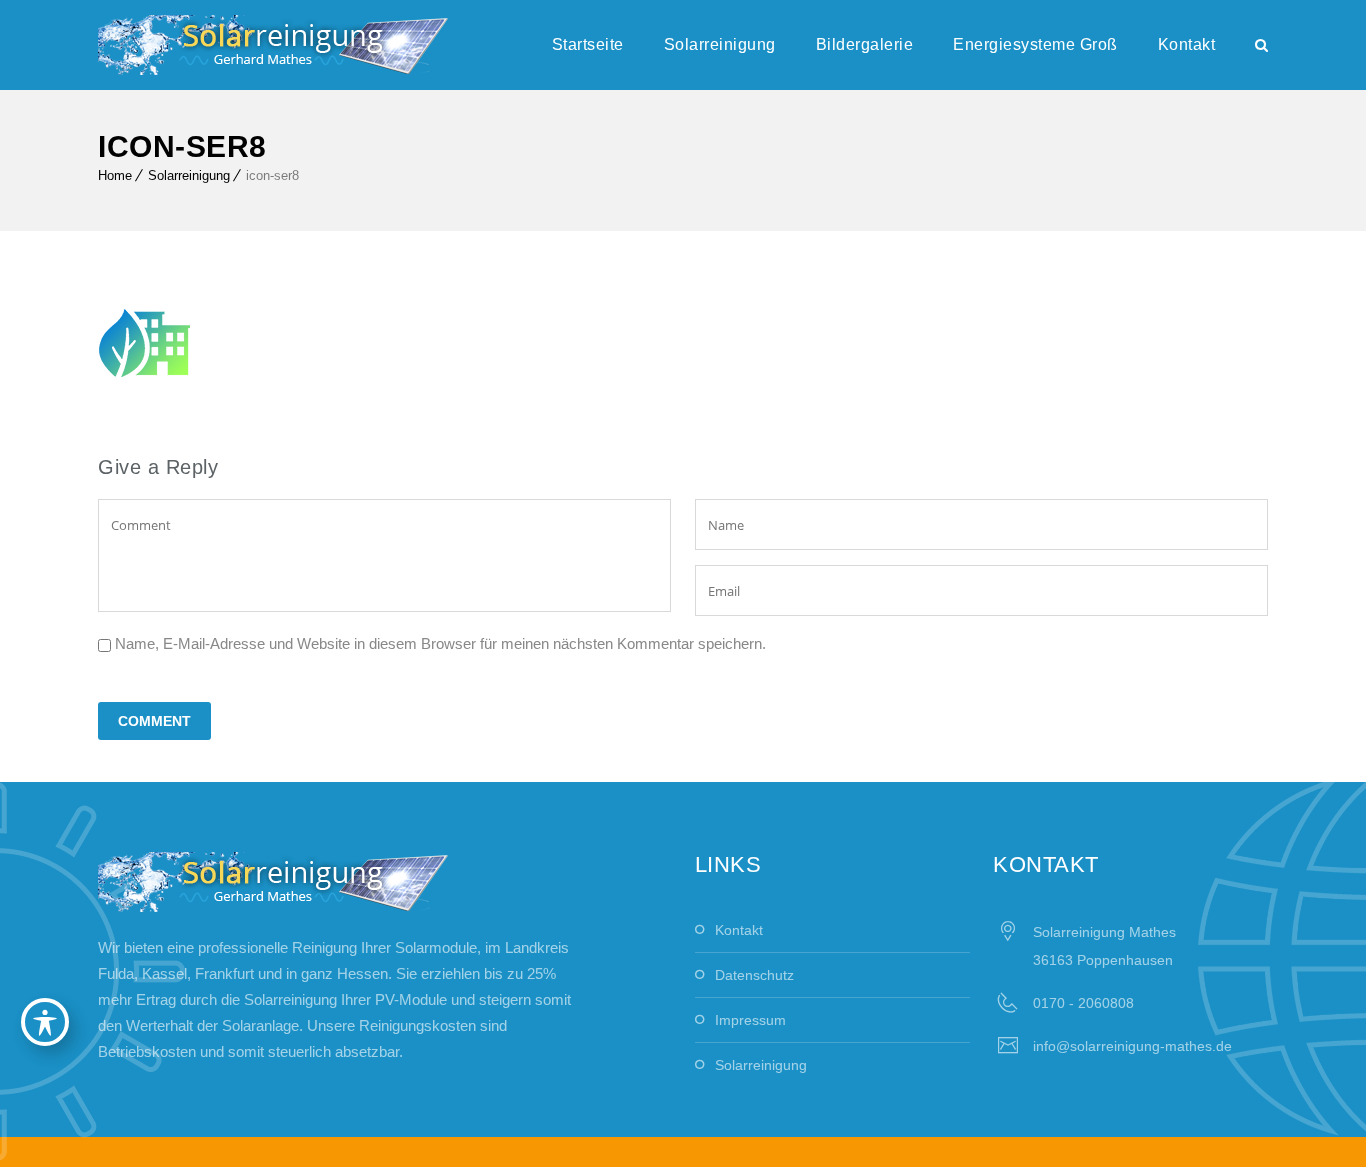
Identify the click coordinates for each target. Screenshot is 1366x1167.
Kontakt (1187, 44)
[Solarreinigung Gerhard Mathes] (273, 45)
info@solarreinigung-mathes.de (1132, 1046)
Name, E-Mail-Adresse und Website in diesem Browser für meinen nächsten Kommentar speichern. (440, 643)
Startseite (588, 44)
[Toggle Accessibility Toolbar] (45, 1022)
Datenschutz (754, 975)
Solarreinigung (720, 44)
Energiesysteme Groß (1035, 44)
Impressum (750, 1020)
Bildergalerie (865, 44)
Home (115, 175)
